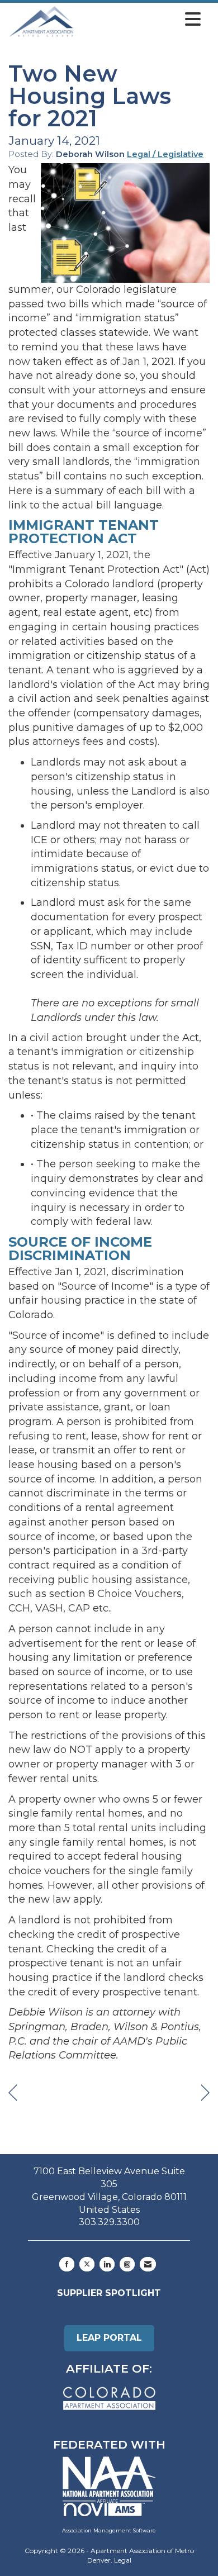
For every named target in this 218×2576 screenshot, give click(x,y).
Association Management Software (109, 2530)
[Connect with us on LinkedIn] (107, 2264)
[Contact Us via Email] (148, 2264)
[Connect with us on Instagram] (127, 2264)
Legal (123, 2560)
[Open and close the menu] (140, 20)
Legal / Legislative (165, 154)
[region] (205, 2093)
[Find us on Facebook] (67, 2264)
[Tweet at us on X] (87, 2264)
